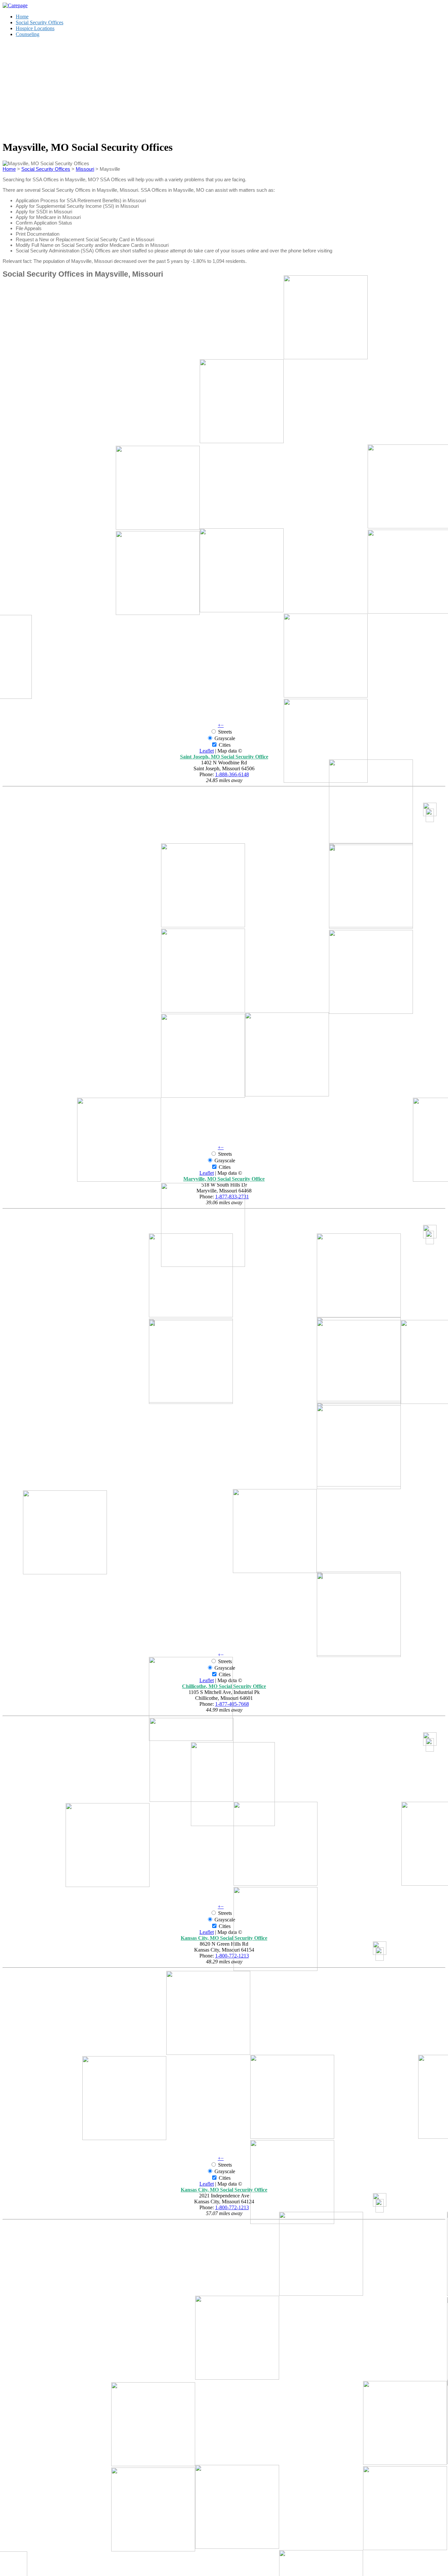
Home (22, 17)
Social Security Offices (40, 22)
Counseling (28, 34)
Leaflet (207, 751)
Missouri (85, 169)
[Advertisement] (224, 88)
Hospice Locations (35, 28)
